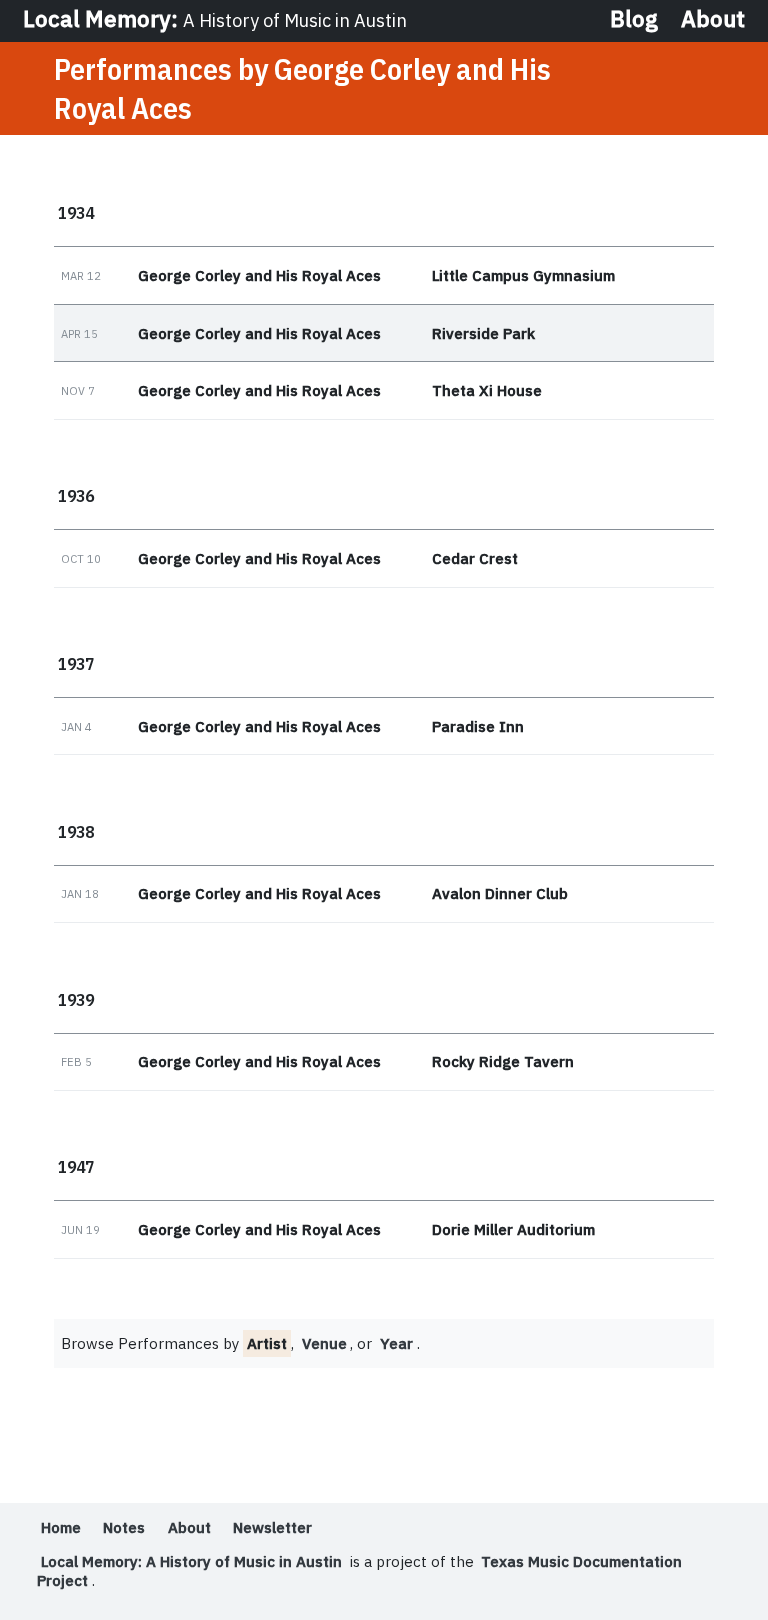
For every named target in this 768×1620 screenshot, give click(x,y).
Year (396, 1343)
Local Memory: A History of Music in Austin (191, 1561)
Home (61, 1527)
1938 (76, 831)
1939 (76, 999)
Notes (124, 1527)
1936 (76, 495)
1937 (76, 663)
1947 (76, 1166)
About (713, 19)
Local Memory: (215, 18)
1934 (76, 212)
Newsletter (272, 1527)
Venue (324, 1343)
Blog (634, 19)
